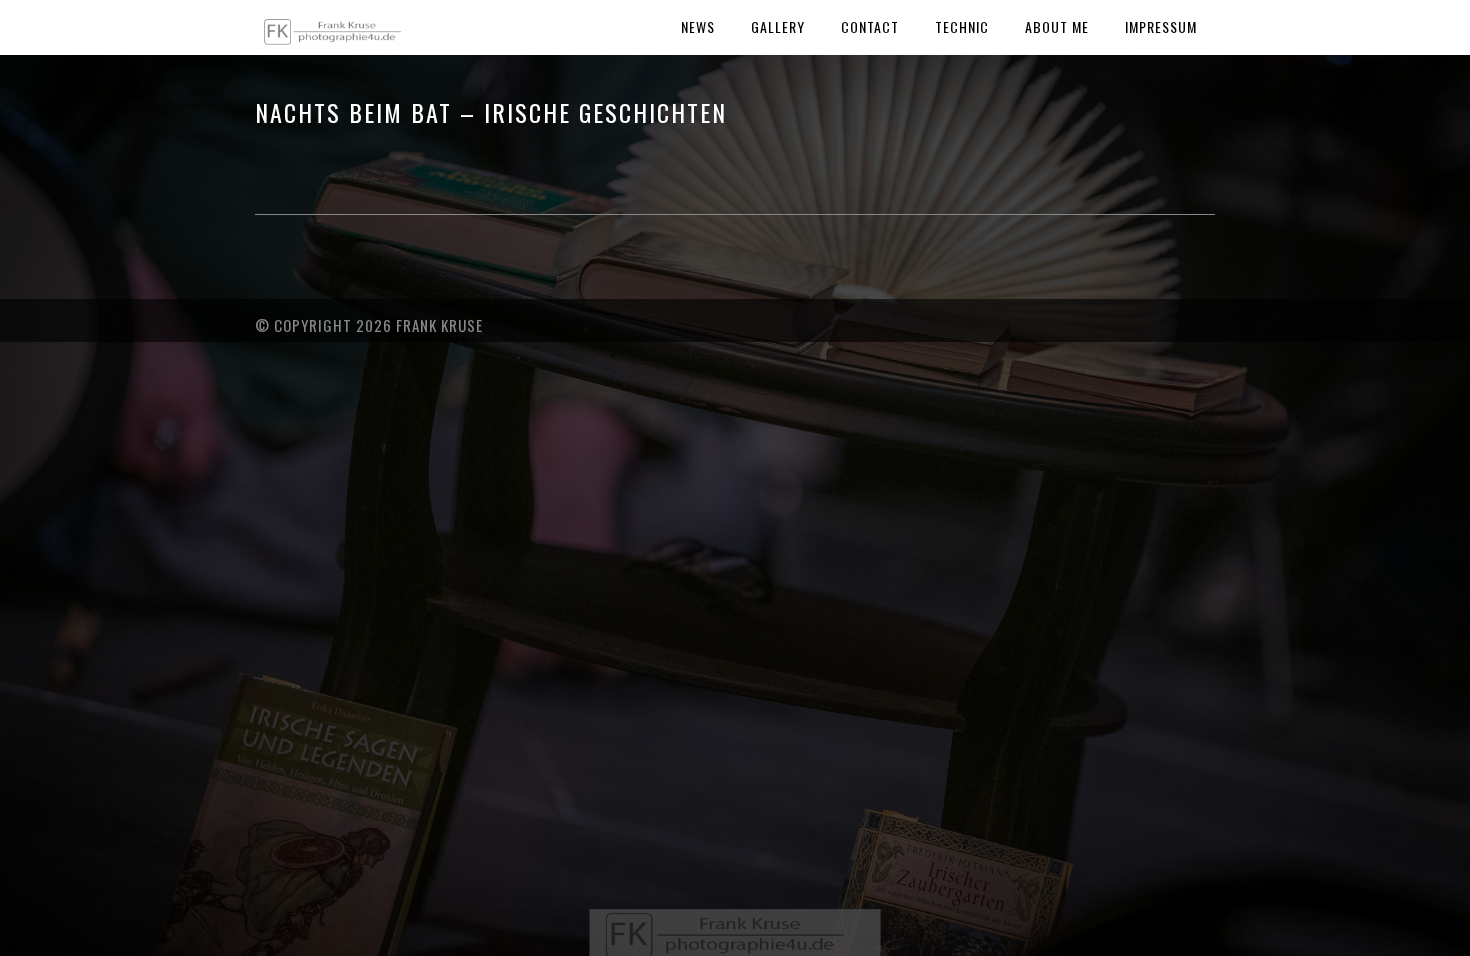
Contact (870, 26)
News (698, 26)
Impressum (1161, 26)
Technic (962, 26)
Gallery (778, 26)
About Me (1057, 26)
